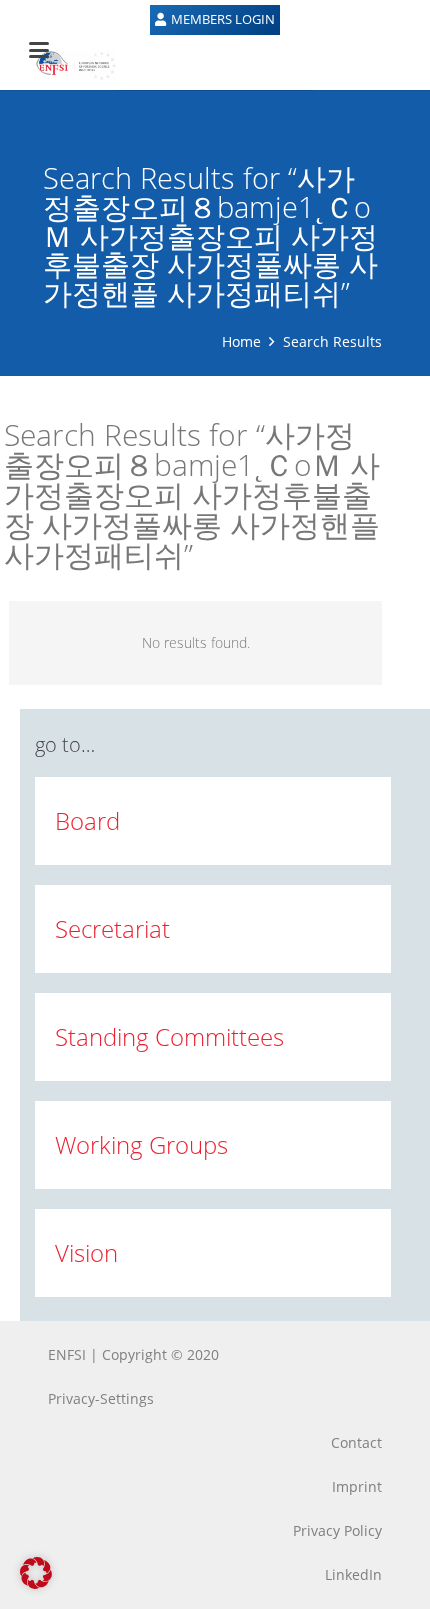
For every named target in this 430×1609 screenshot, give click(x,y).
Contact (356, 1442)
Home (241, 341)
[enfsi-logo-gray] (66, 65)
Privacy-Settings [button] (101, 1398)
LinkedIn (353, 1574)
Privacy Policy (337, 1530)
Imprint (357, 1486)
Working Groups (141, 1144)
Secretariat (112, 928)
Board (87, 820)
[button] (36, 1573)
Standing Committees (169, 1036)
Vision (86, 1252)
